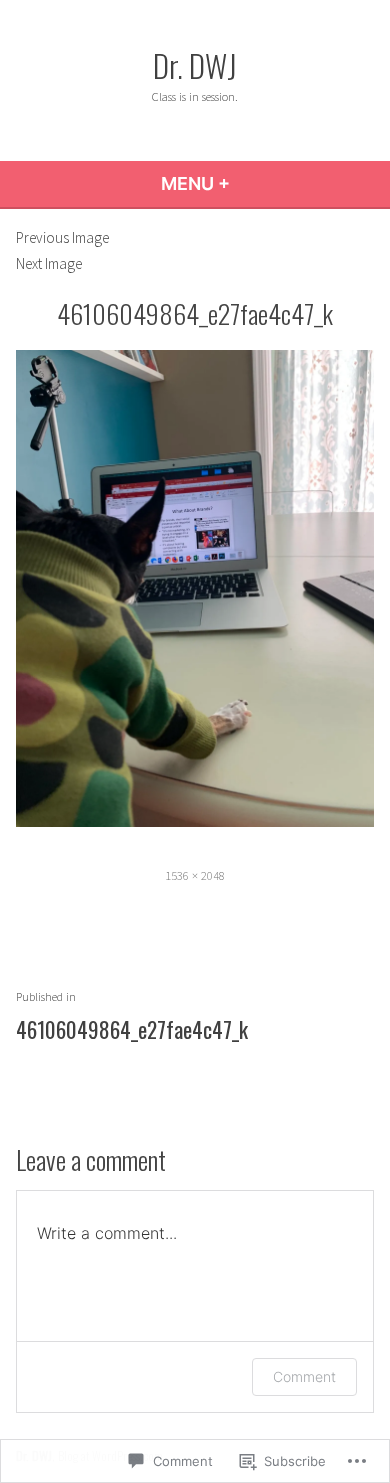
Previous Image (62, 237)
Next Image (49, 263)
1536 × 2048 (195, 875)
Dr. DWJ (195, 65)
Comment (304, 1376)
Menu (249, 183)
